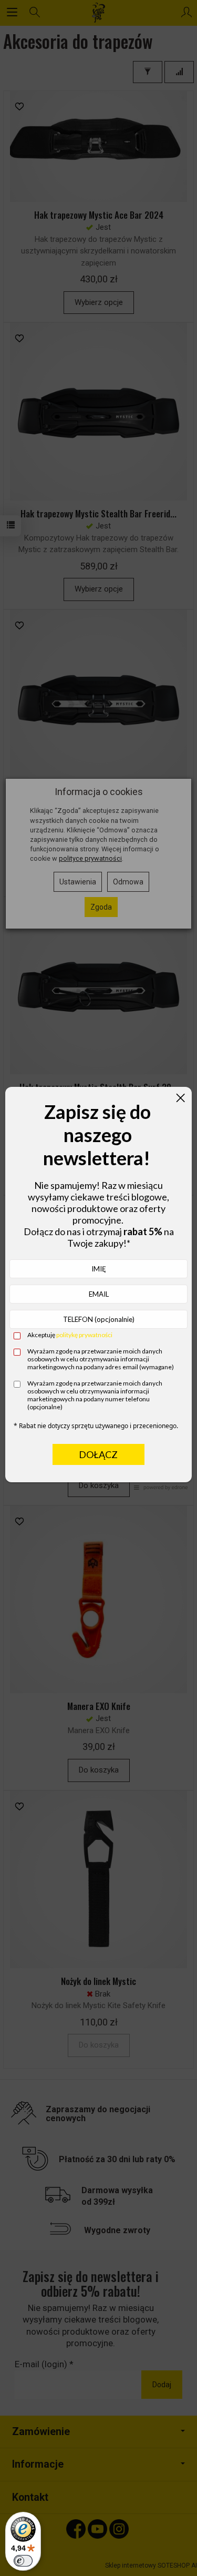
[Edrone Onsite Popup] (98, 1288)
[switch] (23, 2561)
